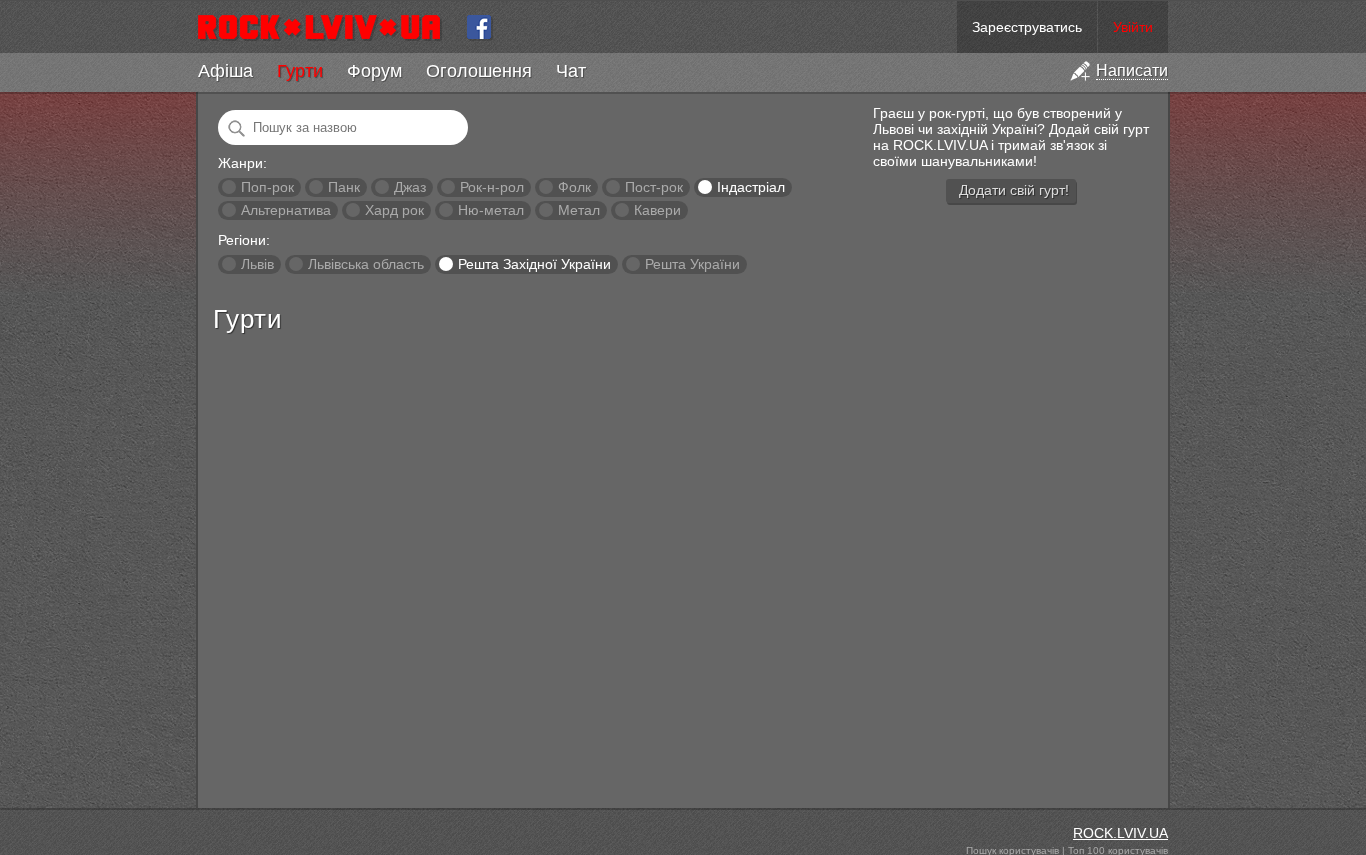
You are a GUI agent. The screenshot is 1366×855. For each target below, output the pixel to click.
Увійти (1133, 27)
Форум (374, 71)
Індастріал (751, 187)
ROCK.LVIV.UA (1120, 833)
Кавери (657, 210)
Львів (257, 264)
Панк (344, 187)
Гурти (300, 71)
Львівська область (366, 264)
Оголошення (479, 71)
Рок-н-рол (492, 187)
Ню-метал (491, 210)
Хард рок (394, 210)
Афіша (225, 71)
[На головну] (327, 27)
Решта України (692, 264)
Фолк (574, 187)
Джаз (410, 187)
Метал (579, 210)
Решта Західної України (534, 264)
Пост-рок (654, 187)
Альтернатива (286, 210)
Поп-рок (267, 187)
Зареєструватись (1027, 27)
